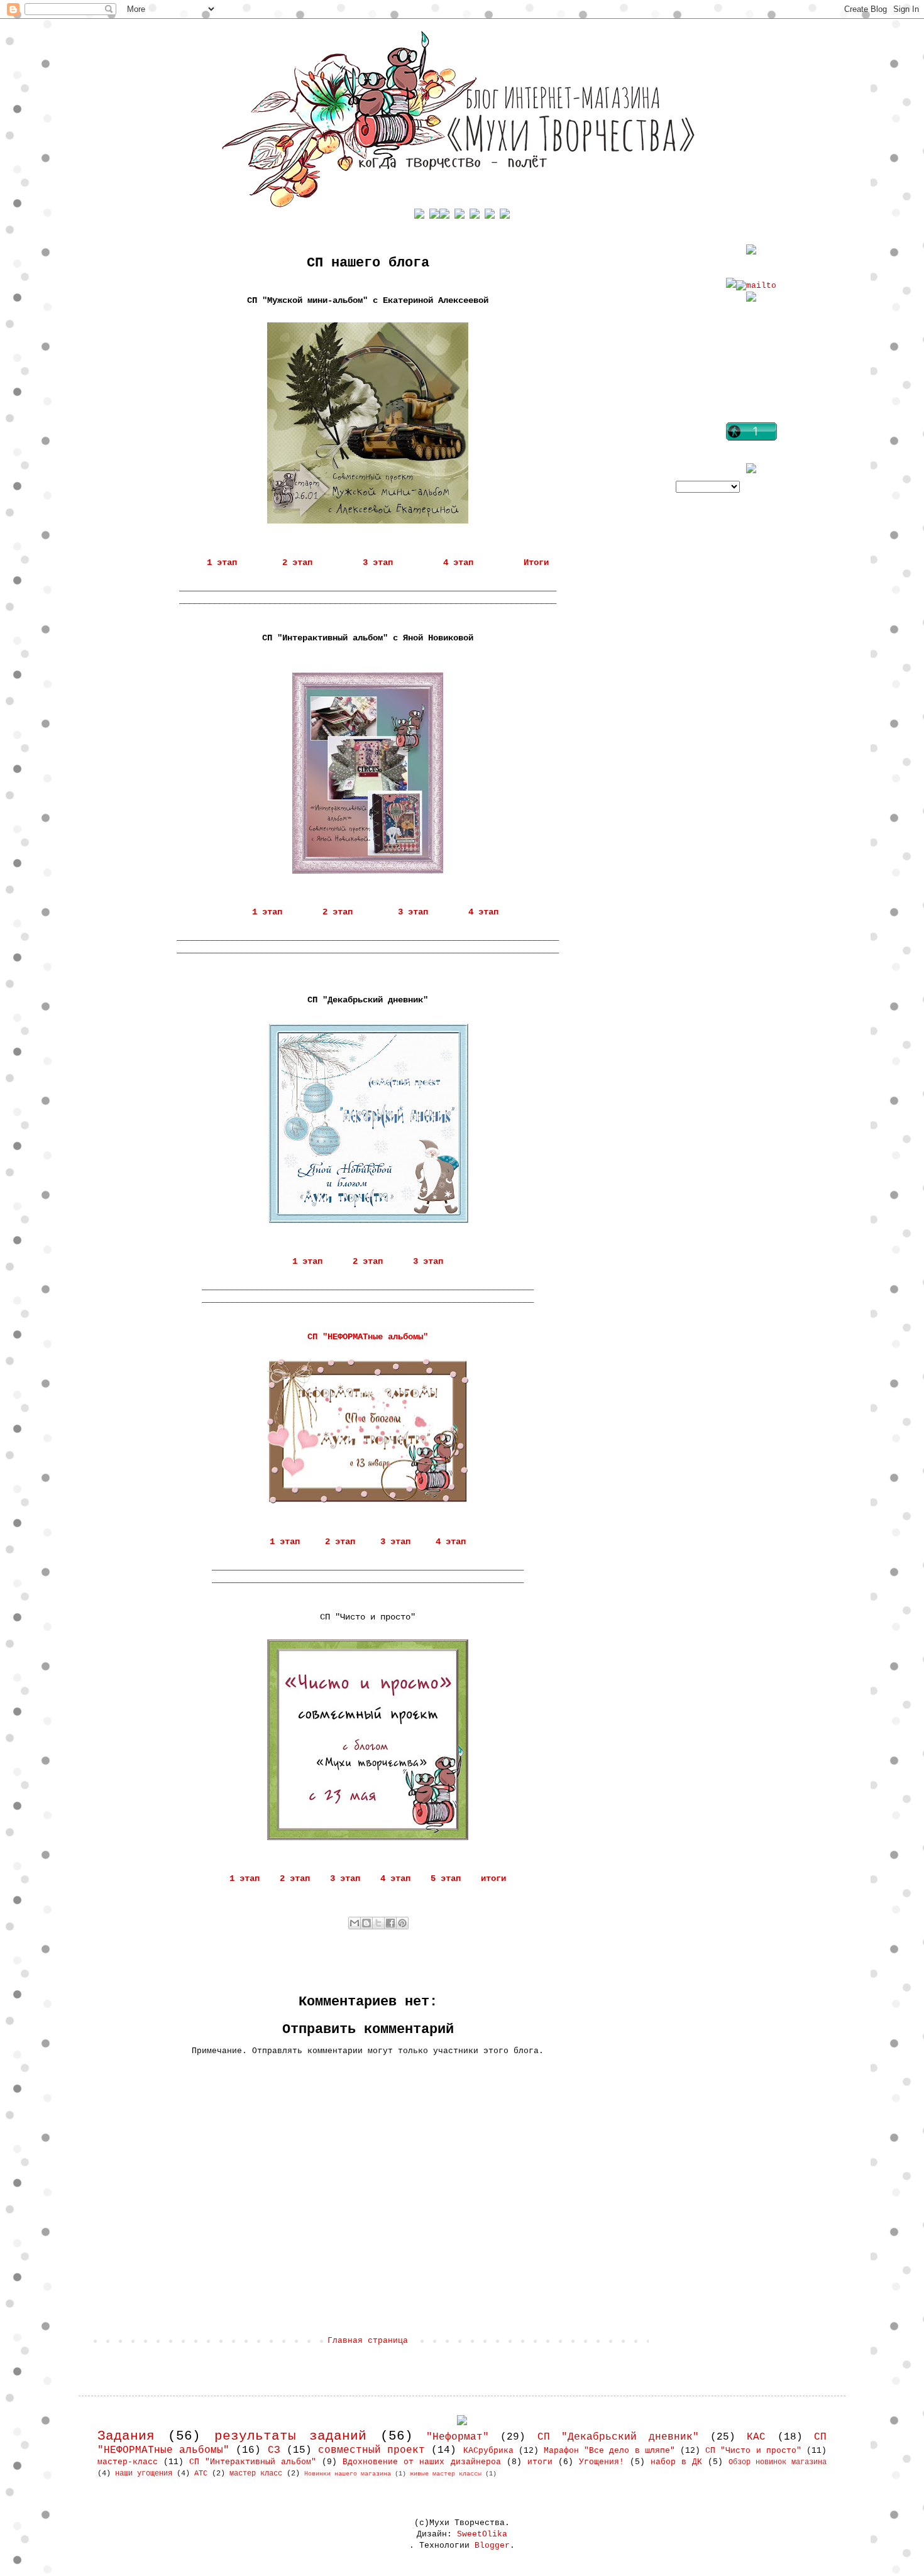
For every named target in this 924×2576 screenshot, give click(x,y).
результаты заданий (290, 2436)
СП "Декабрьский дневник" (618, 2437)
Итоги (536, 562)
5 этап (446, 1878)
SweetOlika (482, 2534)
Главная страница (368, 2341)
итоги (493, 1878)
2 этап (297, 562)
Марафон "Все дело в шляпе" (609, 2451)
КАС (756, 2437)
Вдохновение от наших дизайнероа (421, 2462)
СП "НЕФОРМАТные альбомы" (368, 1337)
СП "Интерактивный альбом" (253, 2462)
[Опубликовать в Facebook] (390, 1923)
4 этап (458, 562)
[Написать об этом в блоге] (366, 1923)
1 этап (222, 562)
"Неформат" (458, 2437)
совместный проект (371, 2450)
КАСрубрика (488, 2451)
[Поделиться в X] (378, 1923)
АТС (201, 2474)
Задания (126, 2436)
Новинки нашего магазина (348, 2474)
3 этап (378, 562)
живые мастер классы (446, 2474)
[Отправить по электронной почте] (355, 1923)
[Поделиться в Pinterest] (402, 1923)
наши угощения (144, 2474)
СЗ (274, 2450)
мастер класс (256, 2474)
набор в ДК (676, 2462)
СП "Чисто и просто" (753, 2451)
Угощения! (602, 2462)
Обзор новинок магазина (778, 2462)
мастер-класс (128, 2462)
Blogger (492, 2546)
